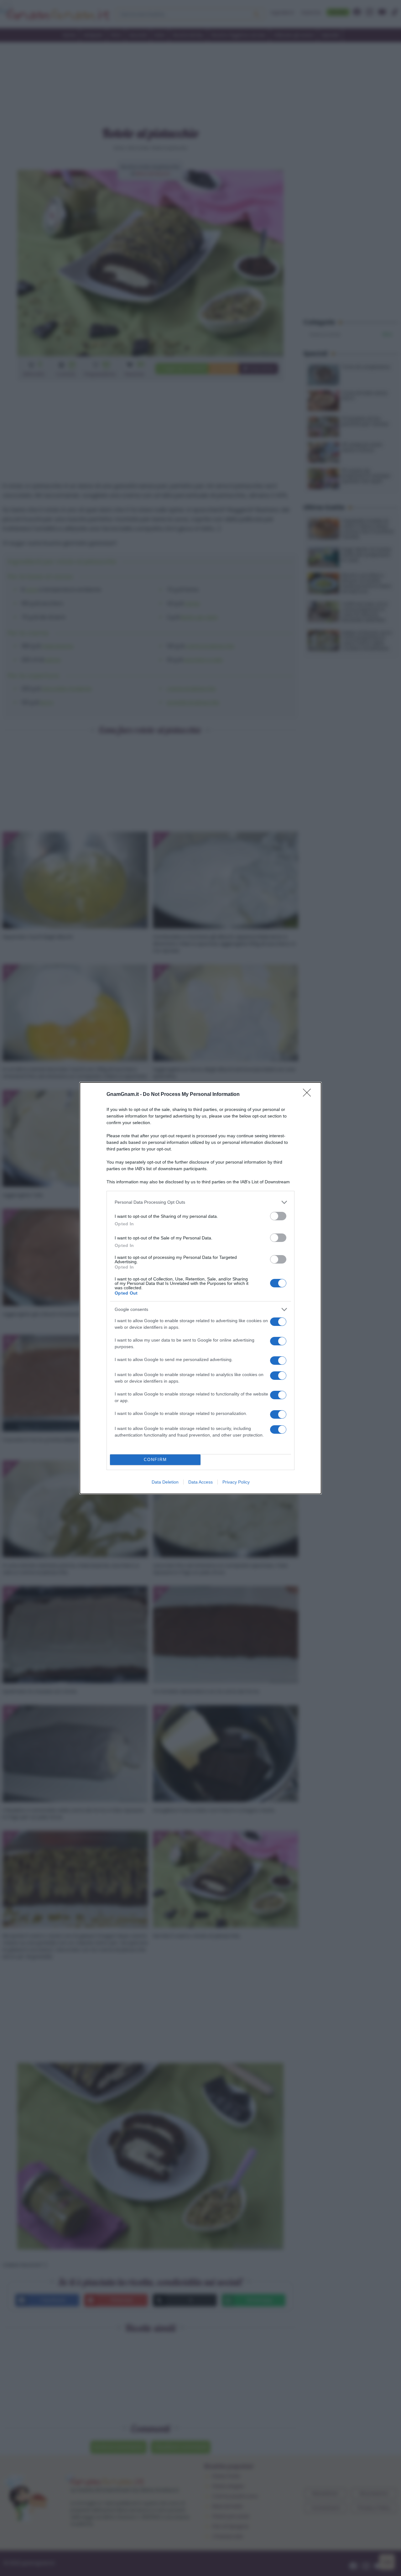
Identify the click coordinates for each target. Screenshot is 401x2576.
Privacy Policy (236, 1482)
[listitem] (200, 1202)
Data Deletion (165, 1482)
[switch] (278, 1216)
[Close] (309, 1095)
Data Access (200, 1482)
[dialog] (200, 1288)
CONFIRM (155, 1460)
